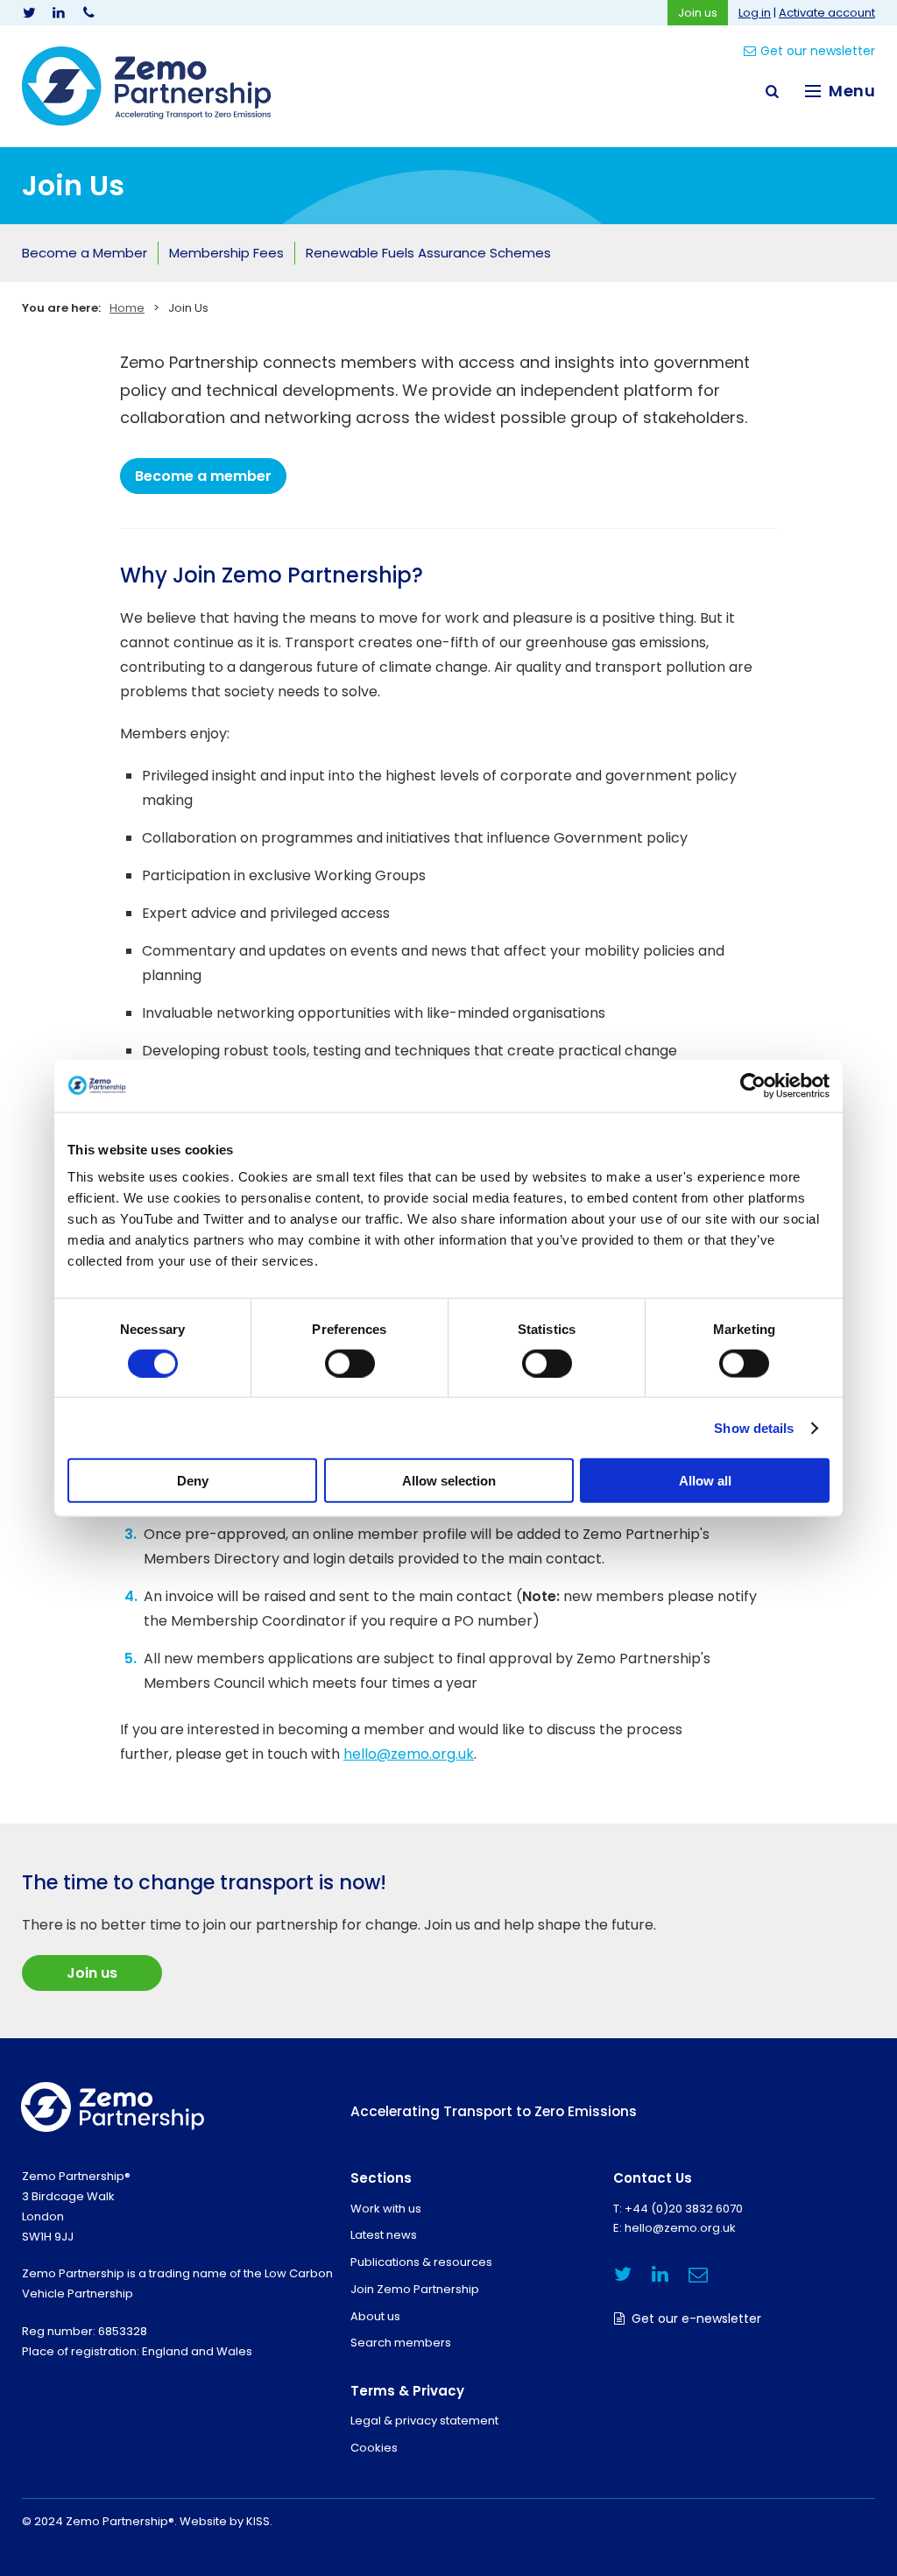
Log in (755, 13)
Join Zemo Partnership (415, 2289)
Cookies (374, 2448)
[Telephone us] (88, 13)
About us (375, 2316)
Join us (698, 13)
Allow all (705, 1481)
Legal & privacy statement (424, 2421)
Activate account (827, 13)
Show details (754, 1427)
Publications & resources (421, 2262)
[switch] (350, 1363)
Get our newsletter (818, 51)
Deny (193, 1481)
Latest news (384, 2235)
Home (127, 308)
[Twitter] (29, 13)
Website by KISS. (226, 2521)
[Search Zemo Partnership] (772, 91)
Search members (401, 2343)
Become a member (203, 476)
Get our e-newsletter (696, 2318)
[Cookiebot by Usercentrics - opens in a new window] (753, 1085)
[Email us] (698, 2274)
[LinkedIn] (59, 13)
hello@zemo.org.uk (409, 1754)
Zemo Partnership (146, 86)
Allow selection (449, 1481)
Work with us (386, 2209)
